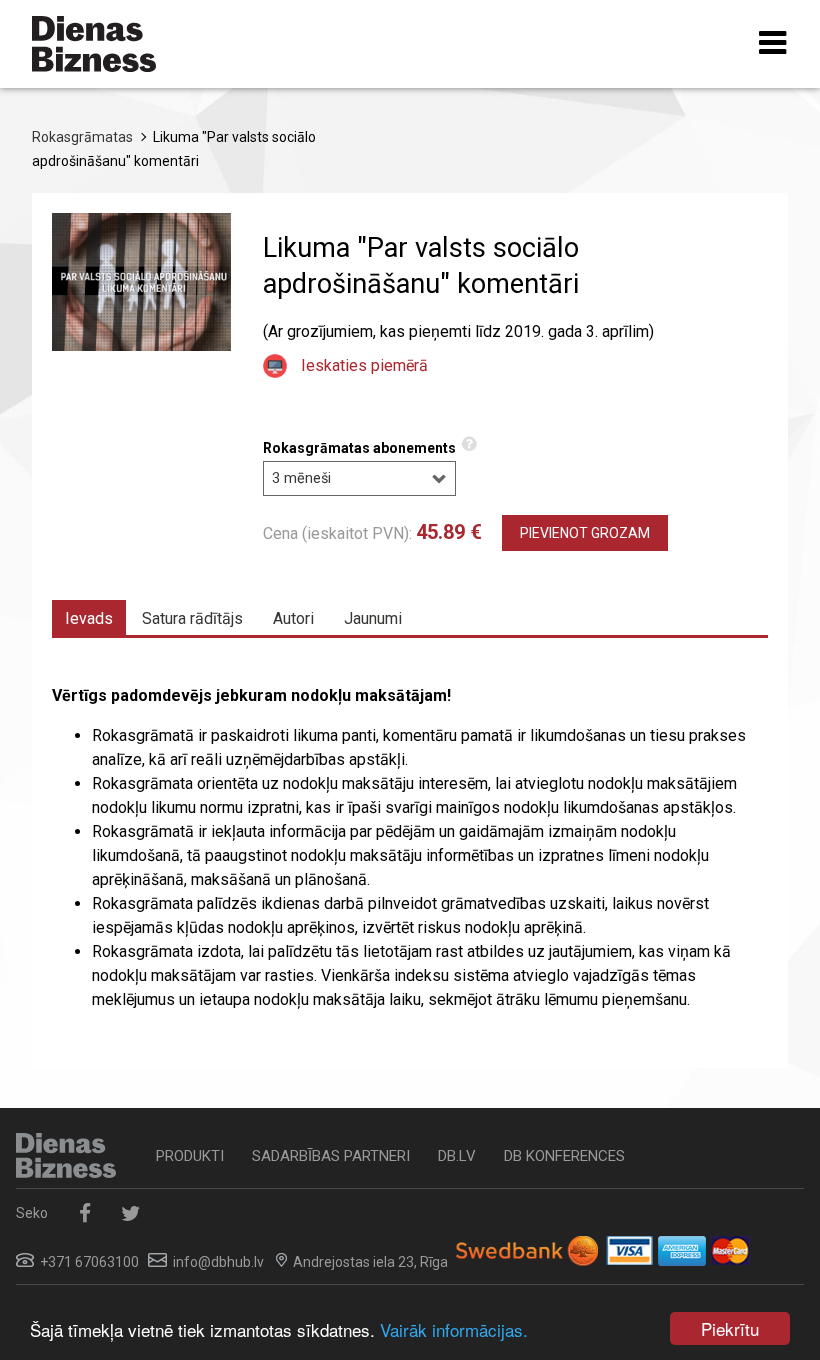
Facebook (84, 1213)
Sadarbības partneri (331, 1156)
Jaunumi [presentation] (373, 618)
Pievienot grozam (585, 533)
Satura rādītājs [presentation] (192, 618)
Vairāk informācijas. (454, 1329)
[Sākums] (94, 44)
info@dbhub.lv (218, 1262)
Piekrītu (730, 1328)
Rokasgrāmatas (82, 137)
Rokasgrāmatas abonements (359, 448)
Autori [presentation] (293, 618)
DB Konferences (564, 1156)
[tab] (89, 617)
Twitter (130, 1213)
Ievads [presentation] (89, 618)
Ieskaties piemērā (364, 365)
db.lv (457, 1156)
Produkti (190, 1156)
